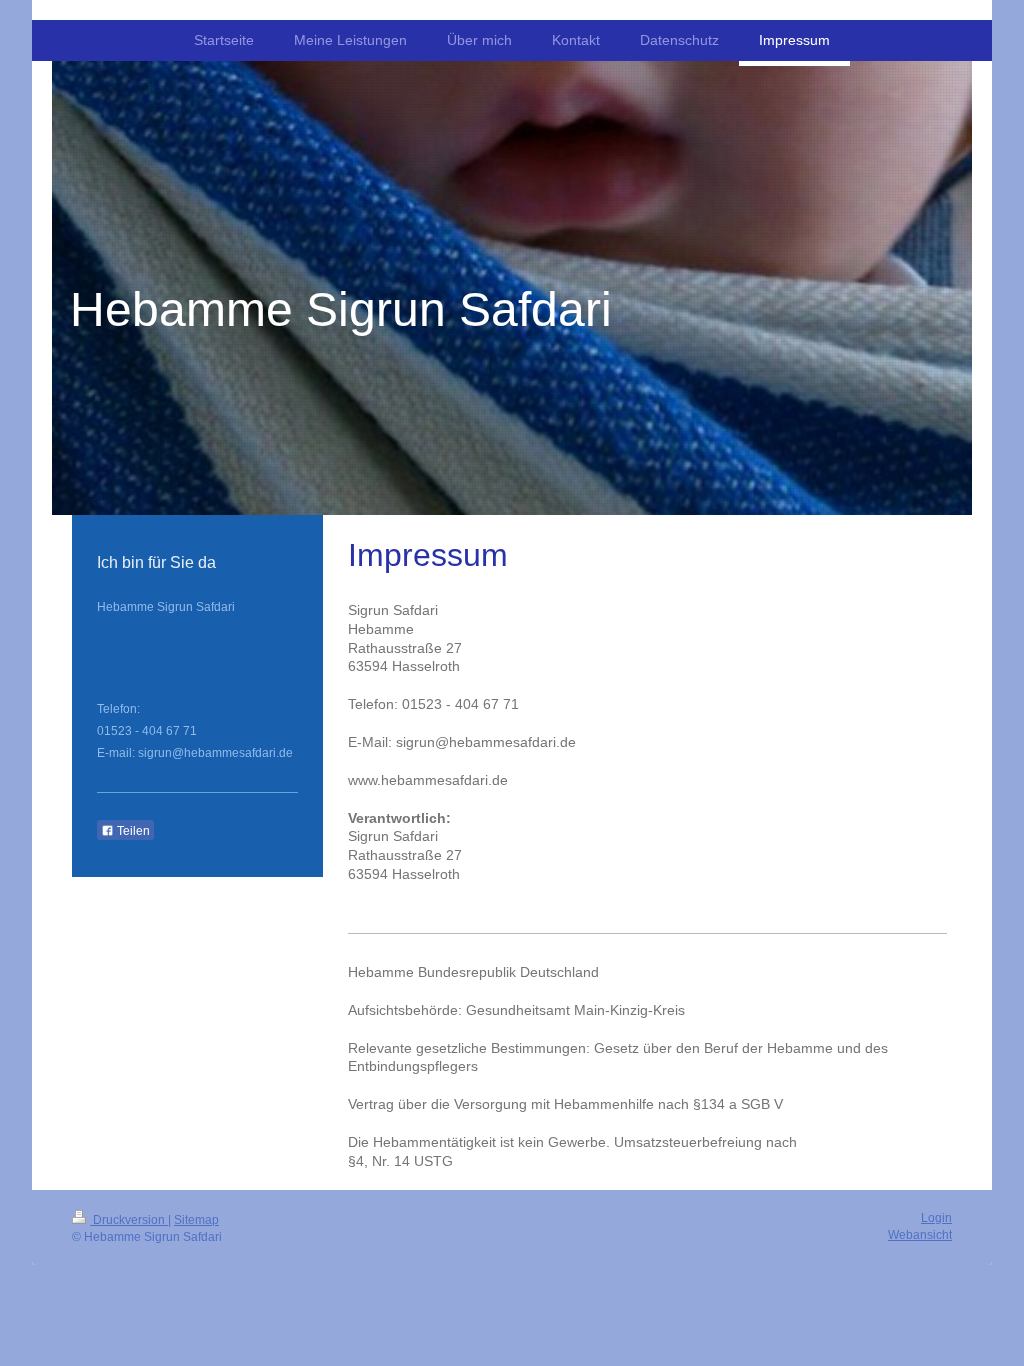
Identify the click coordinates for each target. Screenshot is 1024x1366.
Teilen (132, 831)
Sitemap (196, 1220)
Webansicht (920, 1235)
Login (936, 1218)
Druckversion (129, 1220)
